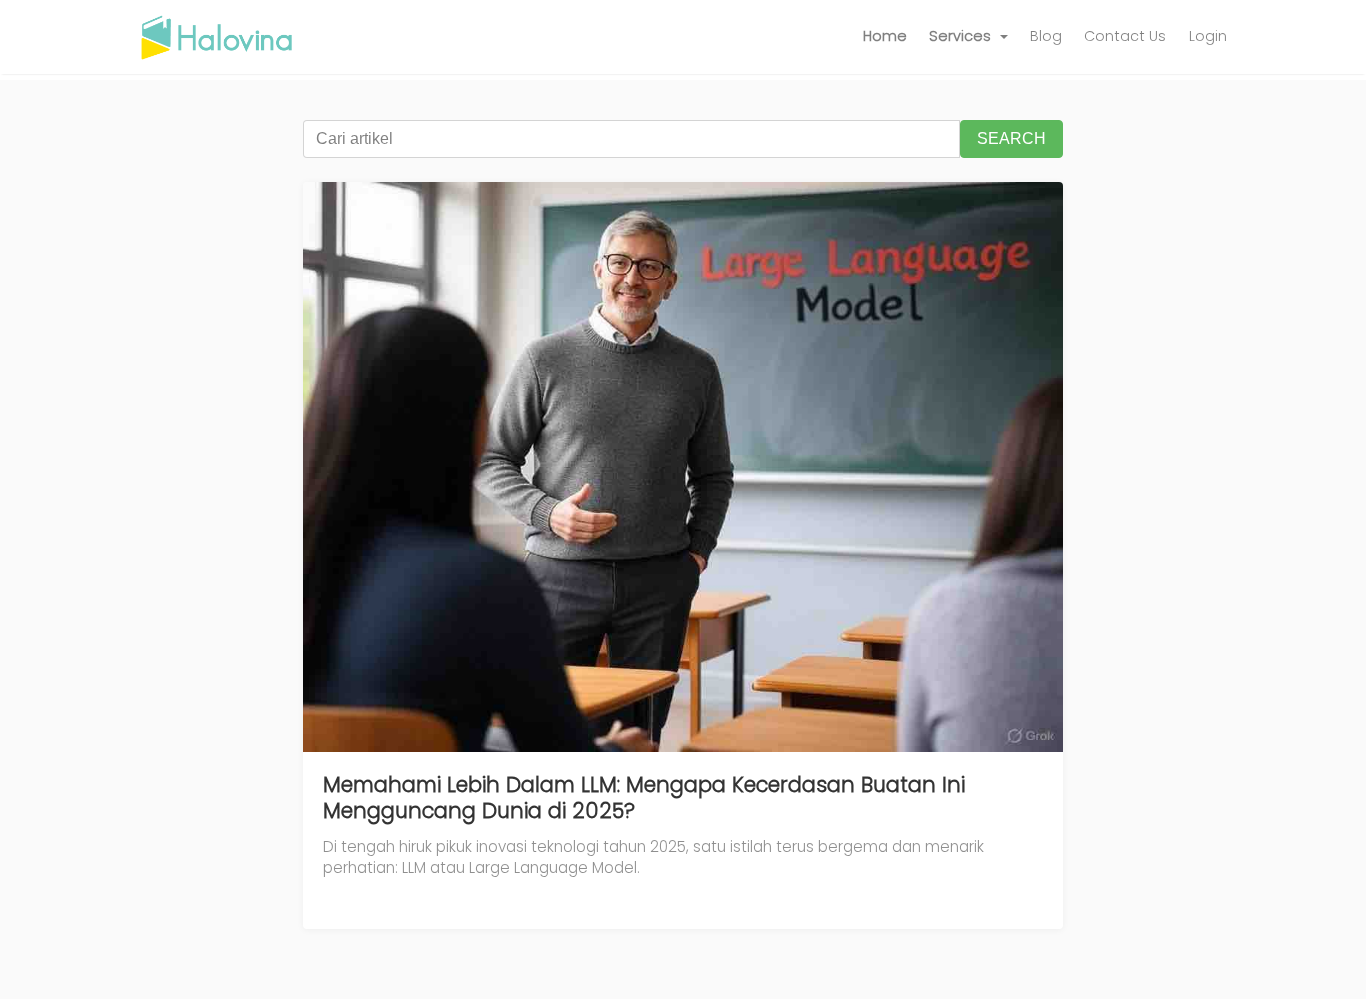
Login (1208, 36)
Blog (1046, 36)
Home (885, 36)
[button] (968, 37)
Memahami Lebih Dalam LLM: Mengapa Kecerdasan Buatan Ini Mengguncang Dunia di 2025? (644, 797)
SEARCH (1011, 138)
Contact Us (1125, 36)
